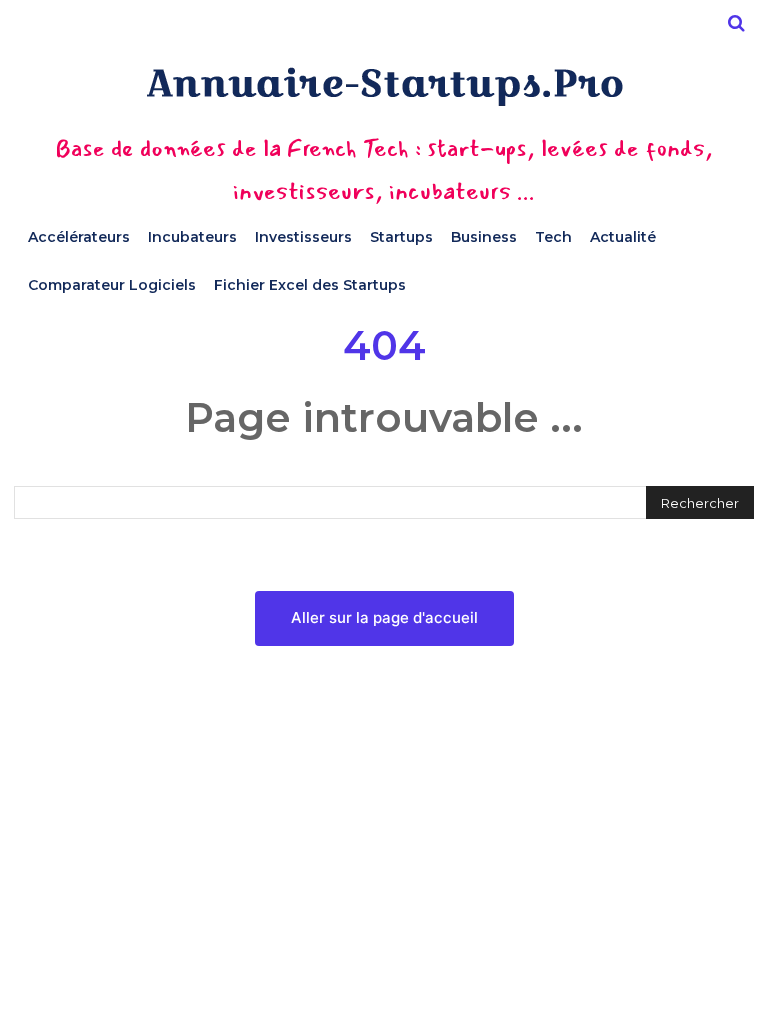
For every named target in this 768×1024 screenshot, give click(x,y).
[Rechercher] (736, 23)
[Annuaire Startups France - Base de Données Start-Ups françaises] (384, 86)
